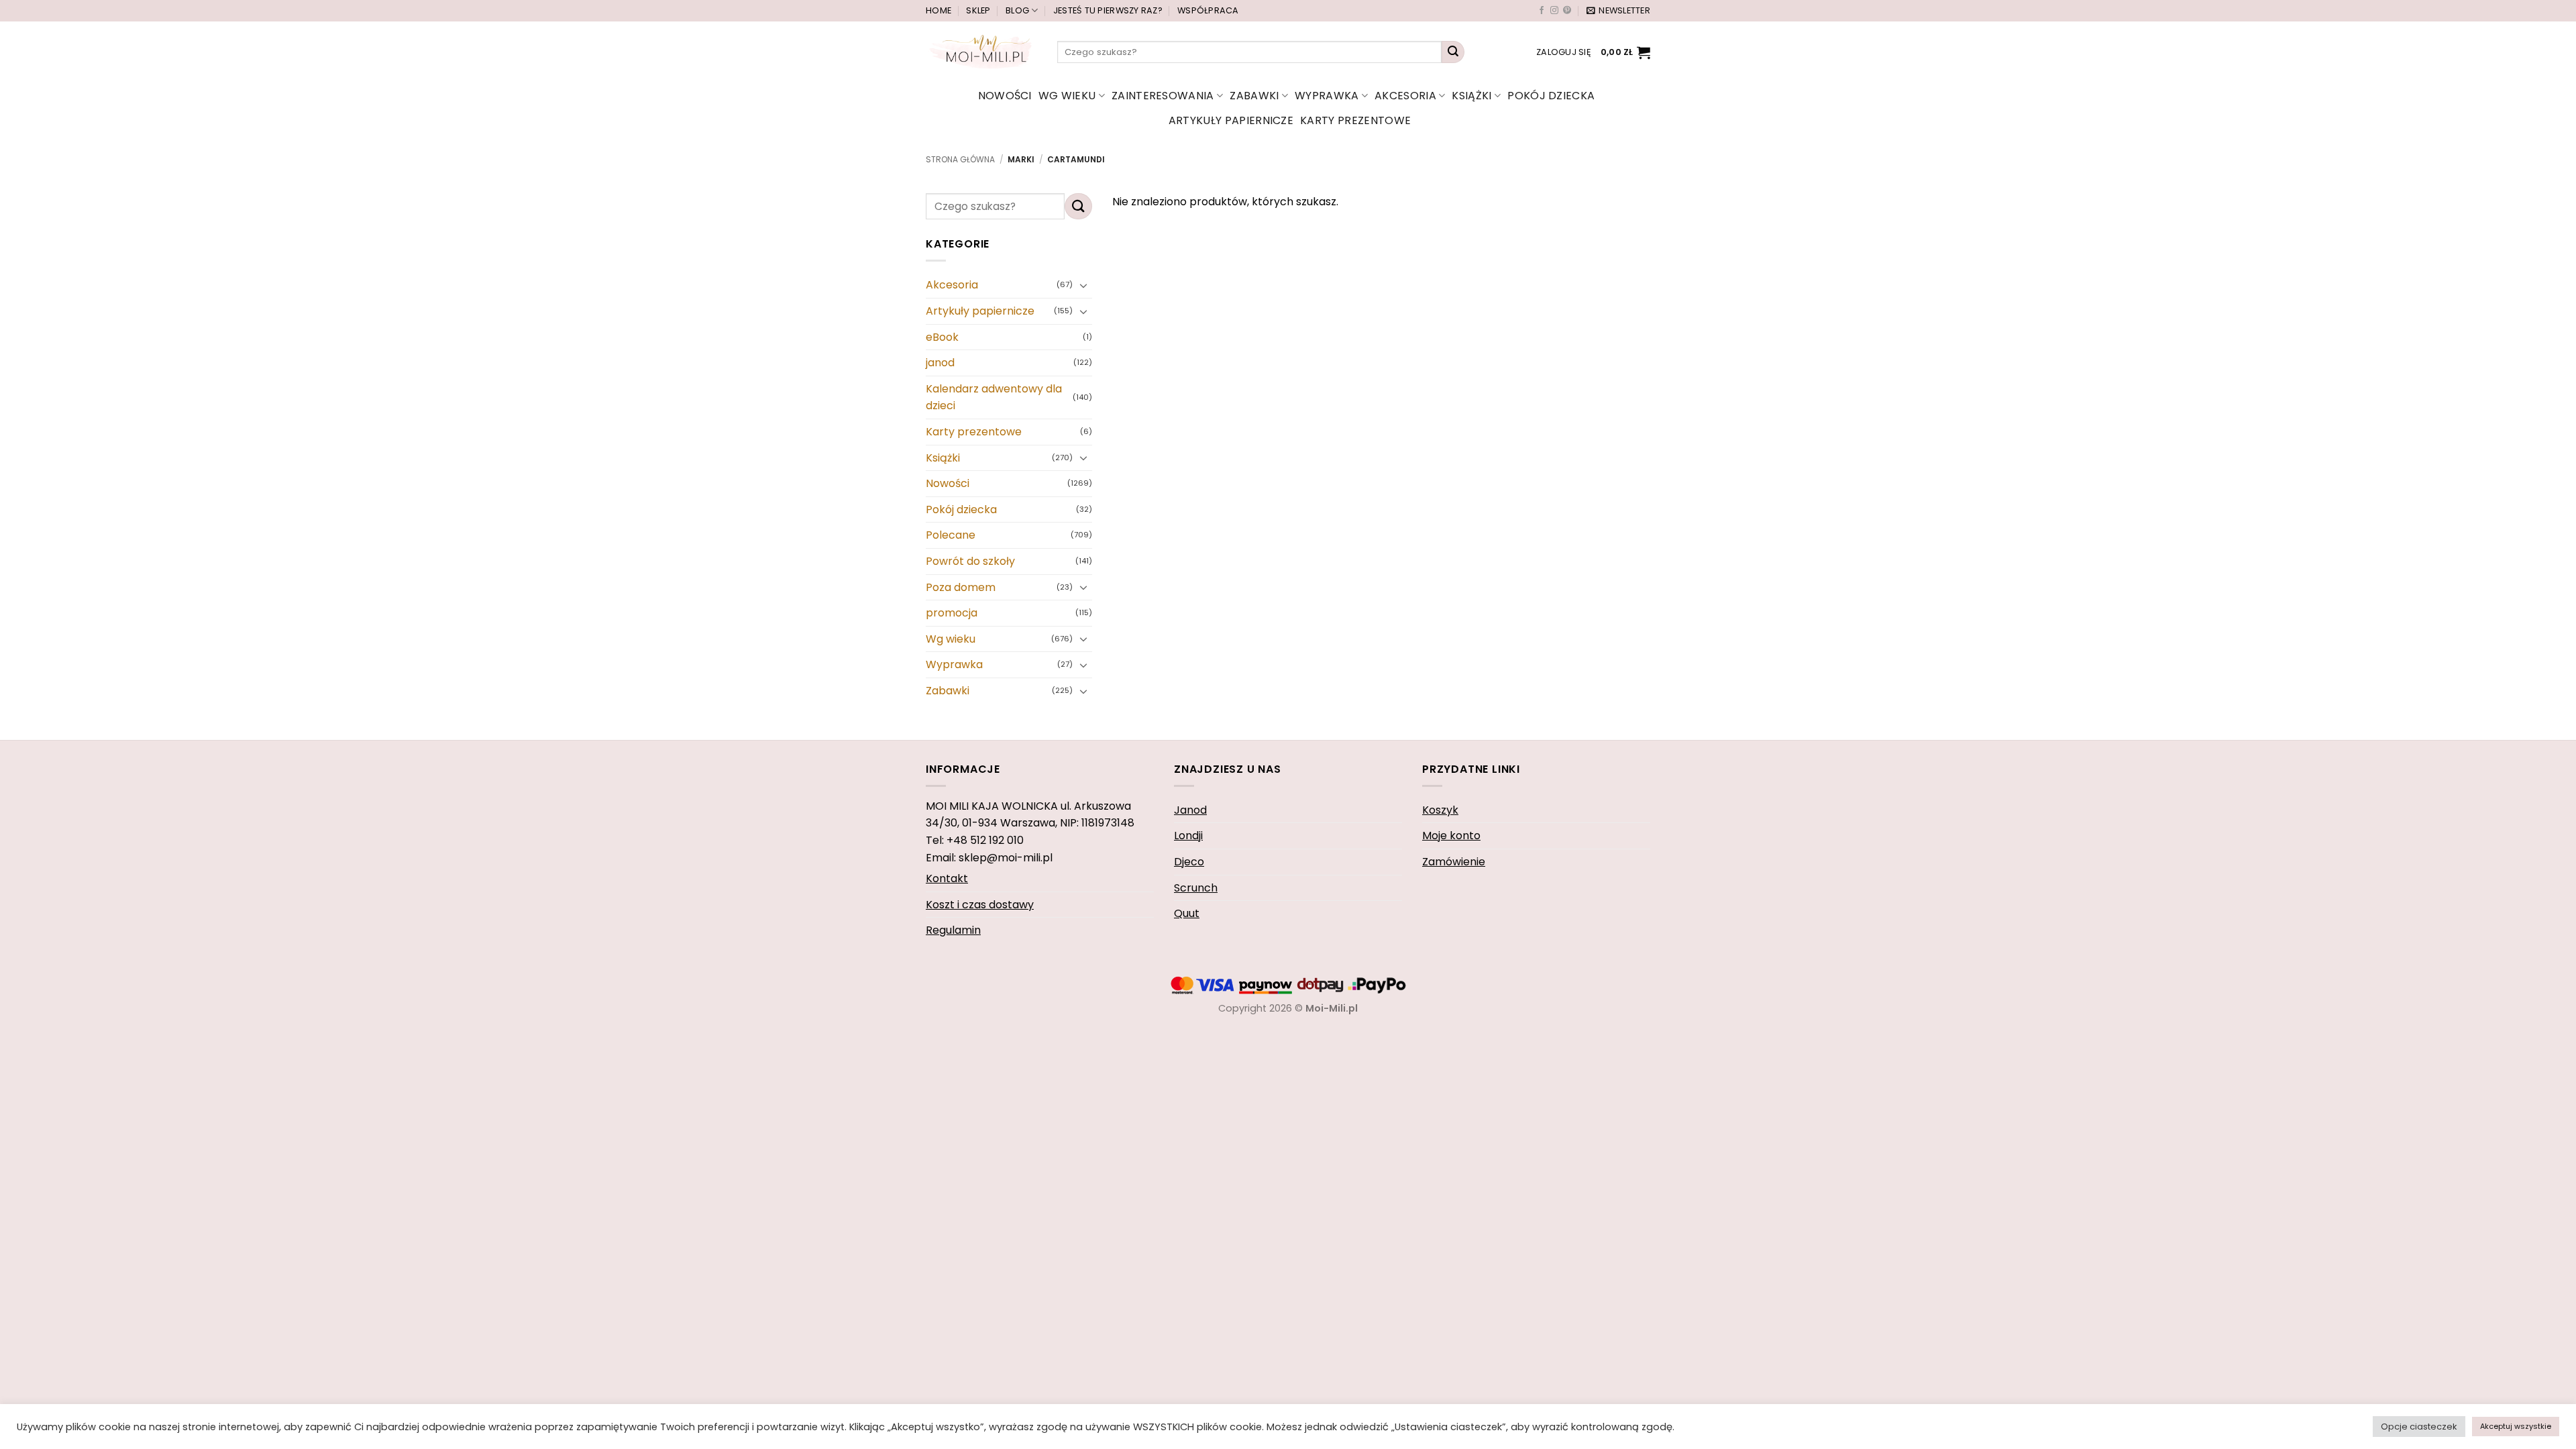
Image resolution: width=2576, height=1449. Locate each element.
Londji (1188, 836)
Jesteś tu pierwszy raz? (1108, 10)
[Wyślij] (1453, 52)
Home (938, 10)
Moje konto (1451, 836)
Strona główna (960, 159)
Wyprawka (1327, 96)
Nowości (1005, 96)
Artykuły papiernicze (1231, 120)
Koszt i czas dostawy (980, 905)
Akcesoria (1405, 96)
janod (940, 363)
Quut (1187, 913)
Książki (1471, 96)
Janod (1190, 810)
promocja (952, 613)
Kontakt (947, 878)
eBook (942, 337)
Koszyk (1440, 810)
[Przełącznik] (1084, 285)
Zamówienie (1454, 862)
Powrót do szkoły (970, 561)
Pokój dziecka (1551, 96)
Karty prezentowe (1355, 120)
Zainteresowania (1163, 96)
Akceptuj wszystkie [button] (2516, 1426)
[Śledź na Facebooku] (1542, 11)
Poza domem (961, 587)
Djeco (1189, 862)
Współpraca (1208, 10)
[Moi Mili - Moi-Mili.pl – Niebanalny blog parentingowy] (981, 52)
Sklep (978, 10)
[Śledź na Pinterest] (1567, 11)
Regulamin (953, 930)
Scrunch (1196, 888)
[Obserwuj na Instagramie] (1554, 11)
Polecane (951, 536)
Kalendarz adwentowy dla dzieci (994, 397)
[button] (1618, 11)
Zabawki (1254, 96)
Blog (1017, 10)
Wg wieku (1067, 96)
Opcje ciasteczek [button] (2419, 1427)
